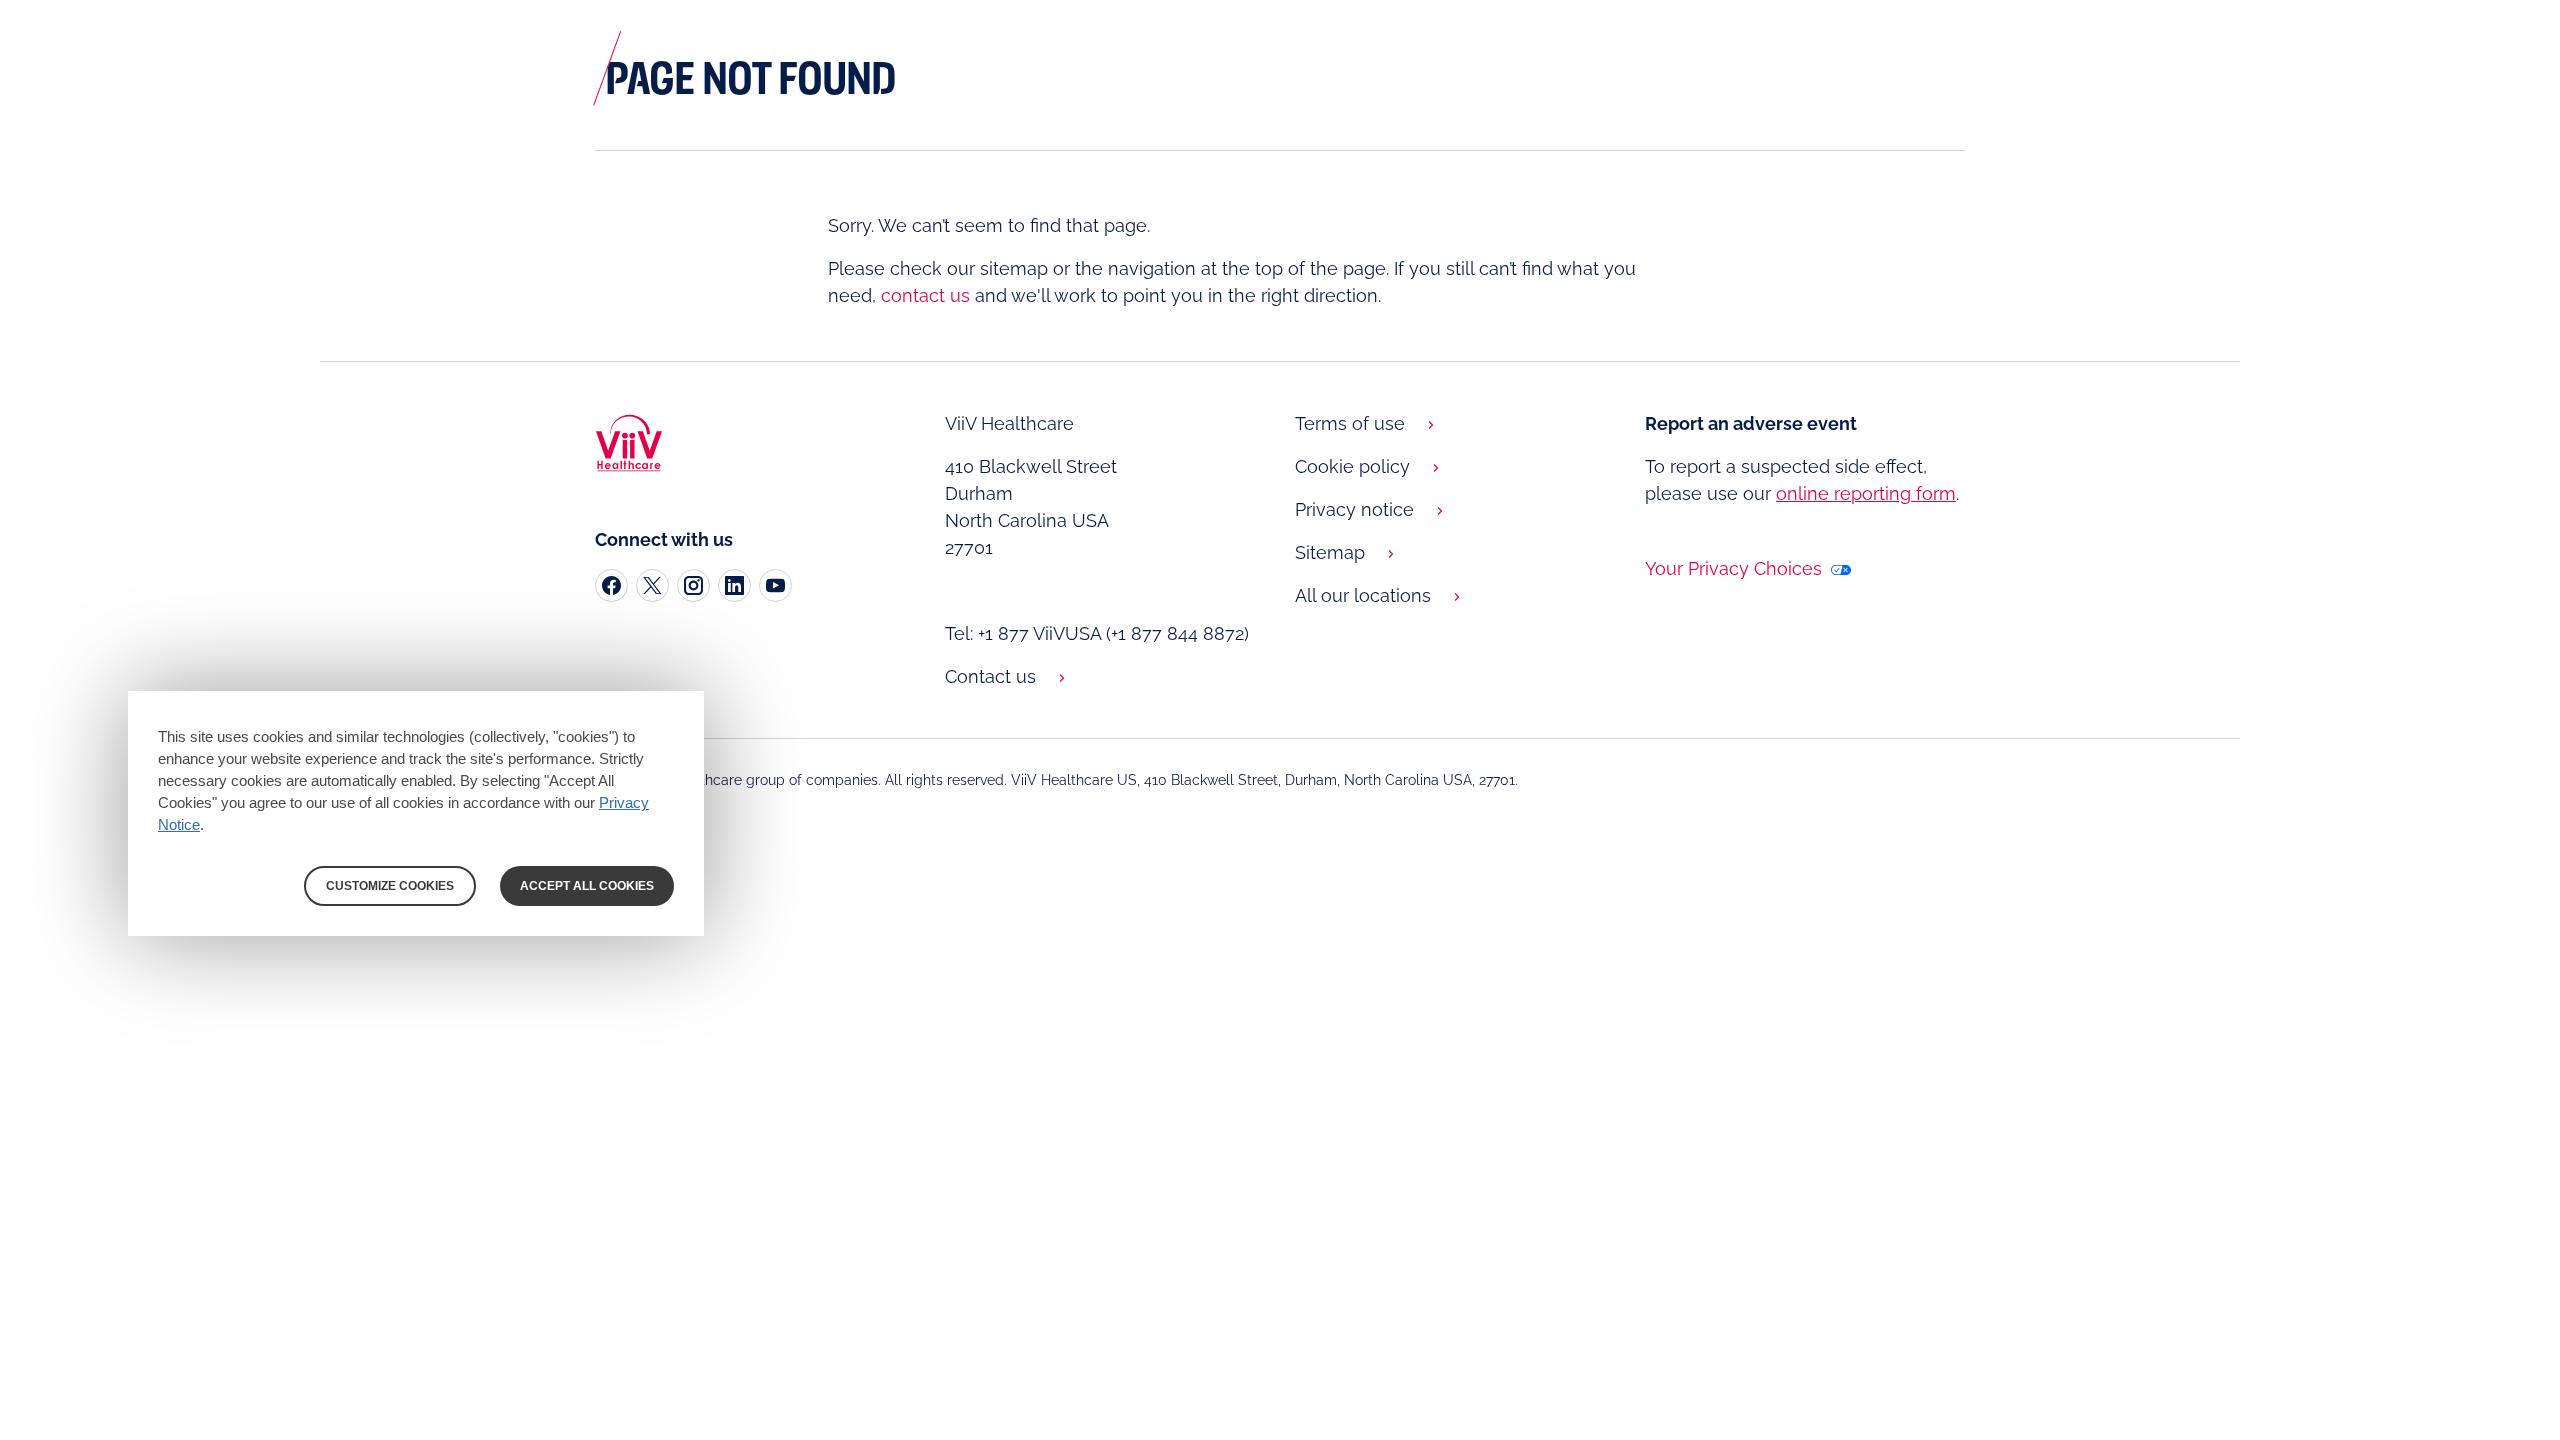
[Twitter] (652, 585)
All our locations (1363, 595)
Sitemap (1330, 552)
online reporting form (1866, 493)
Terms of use (1350, 423)
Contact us (990, 676)
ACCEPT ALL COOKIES (587, 886)
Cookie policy (1352, 466)
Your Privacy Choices (1736, 568)
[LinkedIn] (734, 585)
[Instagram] (693, 585)
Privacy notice (1354, 509)
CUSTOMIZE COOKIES (390, 886)
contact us (925, 295)
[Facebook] (611, 585)
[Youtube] (775, 585)
